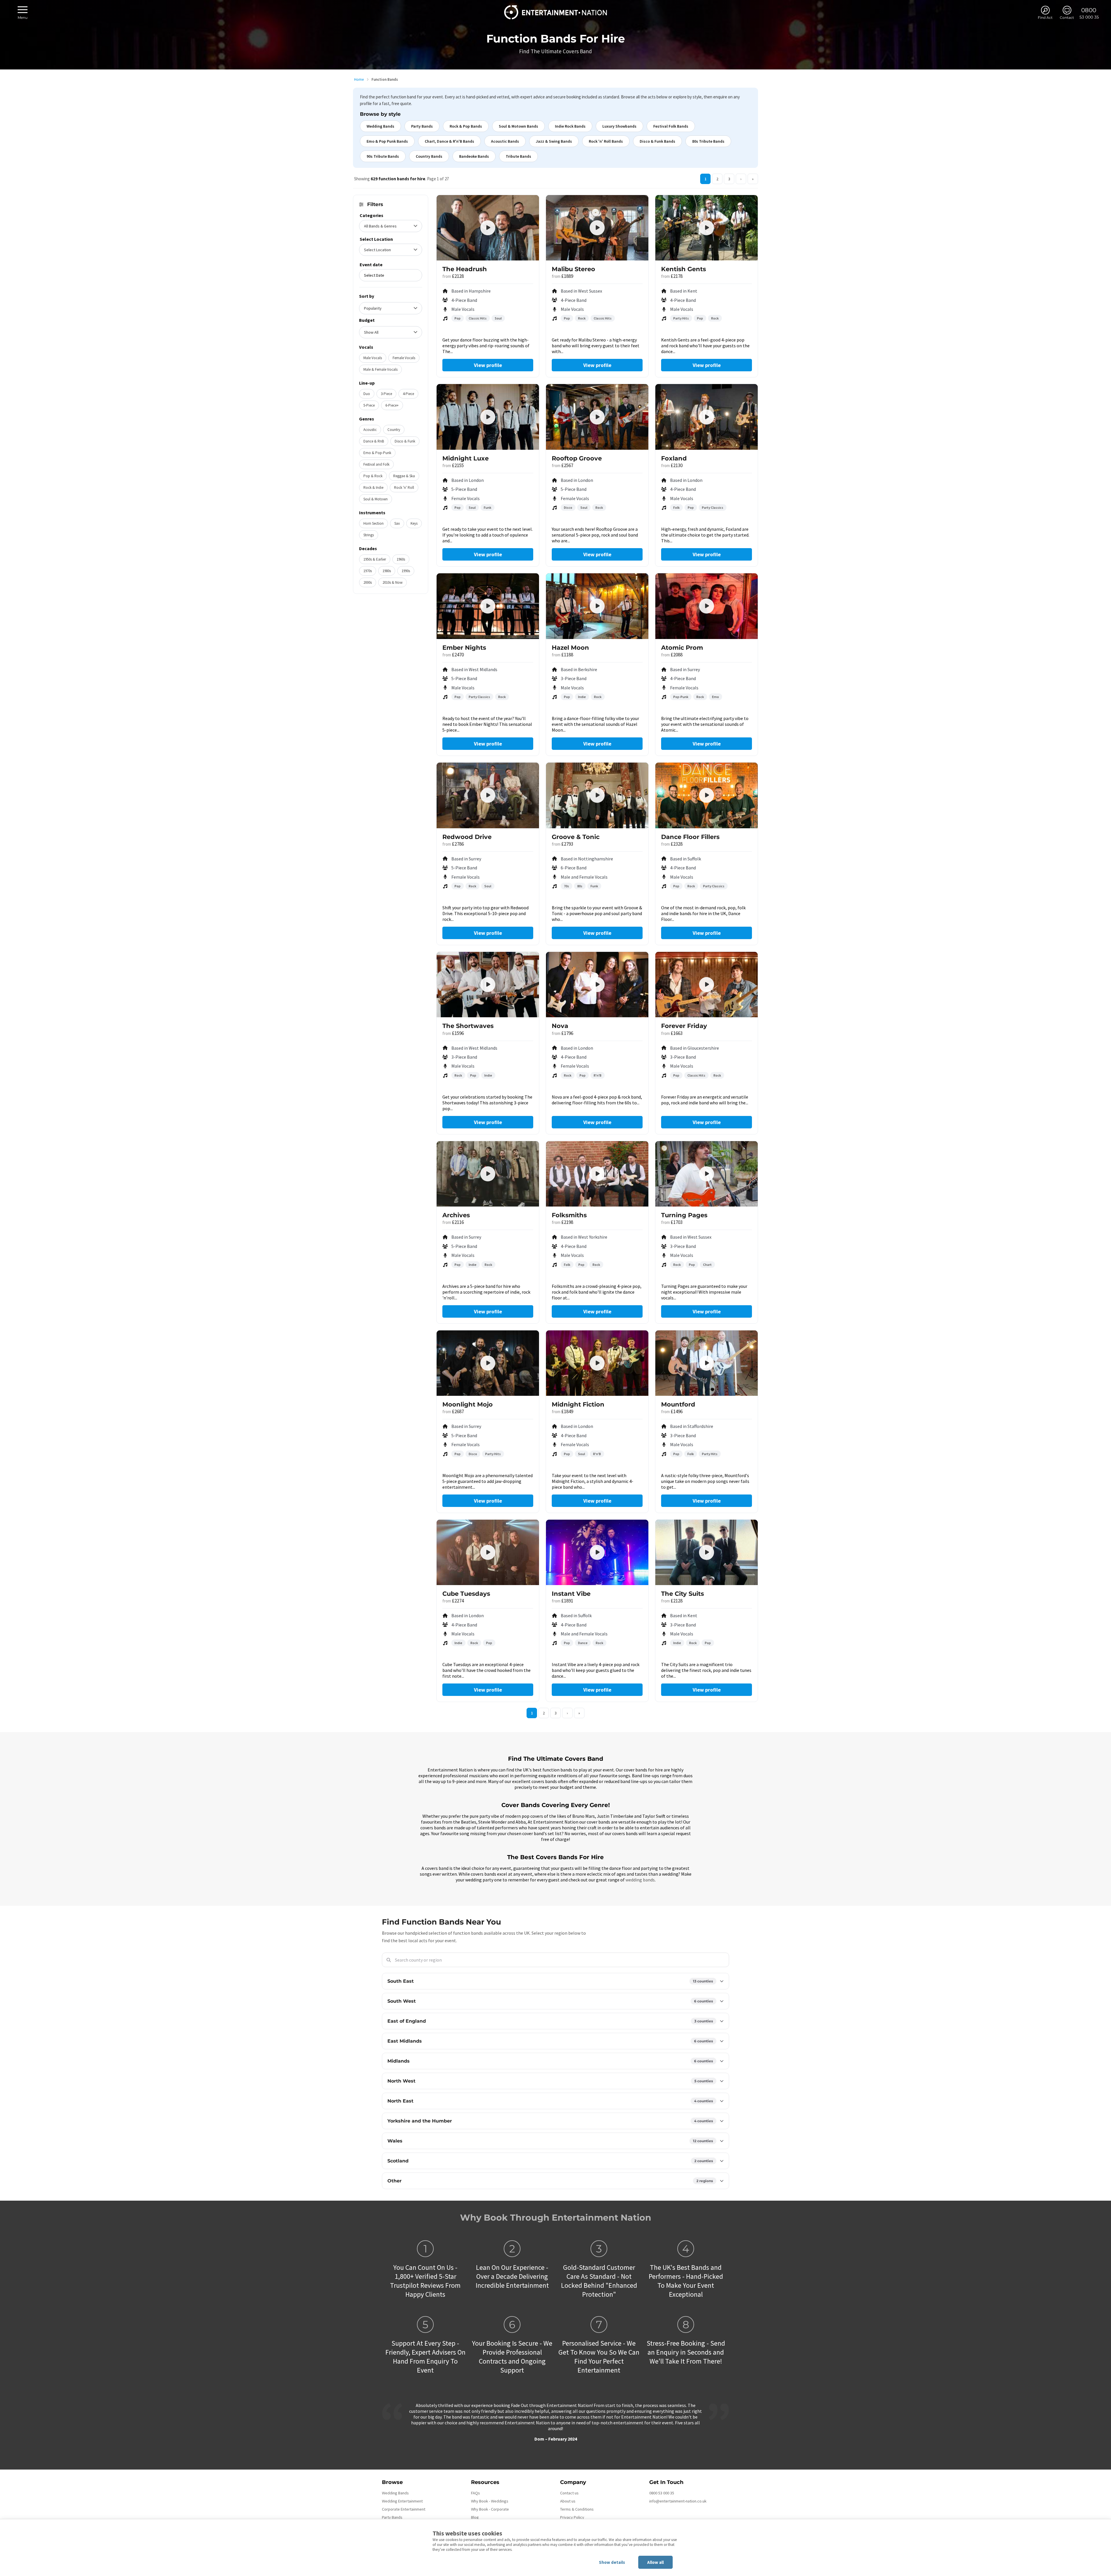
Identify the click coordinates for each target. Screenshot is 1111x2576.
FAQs (476, 2493)
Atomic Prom (682, 648)
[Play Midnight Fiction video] (597, 1363)
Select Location (376, 239)
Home (359, 79)
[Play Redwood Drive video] (488, 795)
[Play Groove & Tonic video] (597, 795)
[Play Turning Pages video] (707, 1174)
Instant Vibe (571, 1594)
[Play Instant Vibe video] (597, 1552)
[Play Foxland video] (707, 417)
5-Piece (369, 405)
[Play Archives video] (488, 1174)
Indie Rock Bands (570, 126)
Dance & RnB (374, 441)
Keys (414, 523)
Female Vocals (404, 358)
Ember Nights (464, 648)
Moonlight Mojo (468, 1404)
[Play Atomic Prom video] (707, 606)
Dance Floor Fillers (690, 837)
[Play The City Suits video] (707, 1552)
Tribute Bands (518, 156)
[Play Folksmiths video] (597, 1174)
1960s (401, 559)
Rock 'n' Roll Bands (606, 141)
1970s (368, 571)
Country (394, 430)
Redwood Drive (467, 837)
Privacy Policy (572, 2517)
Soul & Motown (376, 499)
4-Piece (408, 394)
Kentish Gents (684, 269)
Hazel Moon (570, 648)
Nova (560, 1026)
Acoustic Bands (505, 141)
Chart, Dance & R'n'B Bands (449, 141)
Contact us (569, 2493)
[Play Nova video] (597, 985)
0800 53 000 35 (662, 2493)
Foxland (674, 458)
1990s (406, 571)
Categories (371, 215)
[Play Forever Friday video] (707, 985)
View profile (488, 365)
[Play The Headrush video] (488, 228)
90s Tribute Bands (383, 156)
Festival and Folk (376, 464)
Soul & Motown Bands (518, 126)
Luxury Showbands (619, 126)
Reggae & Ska (404, 476)
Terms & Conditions (577, 2509)
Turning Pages (684, 1215)
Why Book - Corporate (490, 2509)
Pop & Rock (373, 476)
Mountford (678, 1404)
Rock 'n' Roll (404, 488)
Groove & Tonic (576, 837)
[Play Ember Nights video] (488, 606)
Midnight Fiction (578, 1404)
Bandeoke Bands (474, 156)
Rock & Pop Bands (466, 126)
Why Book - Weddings (490, 2501)
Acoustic (370, 430)
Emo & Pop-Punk (377, 453)
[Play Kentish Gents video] (707, 228)
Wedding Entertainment (402, 2501)
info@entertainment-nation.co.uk (678, 2501)
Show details (612, 2562)
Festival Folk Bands (671, 126)
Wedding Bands (380, 126)
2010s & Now (392, 582)
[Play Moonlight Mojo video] (488, 1363)
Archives (456, 1215)
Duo (367, 394)
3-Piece (386, 394)
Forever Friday (684, 1026)
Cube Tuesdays (466, 1594)
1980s (387, 571)
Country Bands (429, 156)
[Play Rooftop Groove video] (597, 417)
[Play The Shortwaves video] (488, 985)
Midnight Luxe (466, 458)
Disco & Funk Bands (657, 141)
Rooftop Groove (577, 458)
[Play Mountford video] (707, 1363)
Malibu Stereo (573, 269)
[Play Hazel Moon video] (597, 606)
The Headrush (465, 269)
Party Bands (422, 126)
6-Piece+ (392, 405)
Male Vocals (373, 358)
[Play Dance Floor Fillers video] (707, 795)
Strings (369, 535)
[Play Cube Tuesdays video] (488, 1552)
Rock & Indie (373, 488)
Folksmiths (569, 1215)
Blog (475, 2517)
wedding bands (640, 1880)
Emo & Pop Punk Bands (387, 141)
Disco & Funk (405, 441)
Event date (371, 265)
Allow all (655, 2562)
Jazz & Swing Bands (554, 141)
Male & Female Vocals (380, 369)
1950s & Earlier (375, 559)
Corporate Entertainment (404, 2509)
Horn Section (374, 523)
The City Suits (683, 1594)
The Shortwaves (468, 1026)
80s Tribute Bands (708, 141)
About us (568, 2501)
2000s (368, 582)
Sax (397, 523)
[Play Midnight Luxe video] (488, 417)
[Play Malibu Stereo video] (597, 228)
